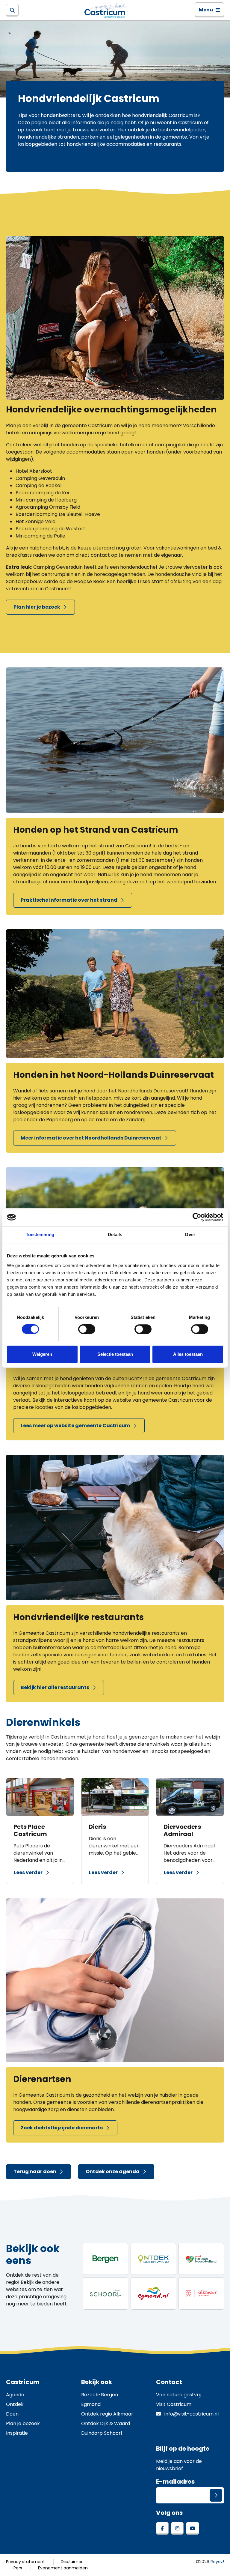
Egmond (91, 2404)
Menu (206, 10)
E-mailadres (175, 2482)
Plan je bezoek (23, 2423)
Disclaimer (72, 2562)
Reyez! (217, 2562)
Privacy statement (25, 2562)
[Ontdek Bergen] (105, 2259)
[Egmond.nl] (153, 2293)
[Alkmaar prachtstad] (201, 2293)
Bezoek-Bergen (100, 2395)
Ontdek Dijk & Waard (106, 2423)
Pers (18, 2568)
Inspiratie (17, 2433)
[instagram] (177, 2528)
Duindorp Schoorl (102, 2433)
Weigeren (42, 1354)
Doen (12, 2414)
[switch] (87, 1329)
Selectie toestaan (115, 1354)
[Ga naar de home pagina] (107, 10)
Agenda (15, 2395)
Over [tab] (190, 1234)
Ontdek (15, 2404)
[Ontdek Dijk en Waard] (153, 2259)
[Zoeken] (12, 10)
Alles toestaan (188, 1354)
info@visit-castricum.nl (191, 2414)
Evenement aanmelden (63, 2568)
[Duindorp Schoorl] (105, 2293)
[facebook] (162, 2528)
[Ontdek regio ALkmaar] (201, 2259)
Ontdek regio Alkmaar (107, 2414)
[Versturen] (216, 2495)
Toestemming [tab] (40, 1234)
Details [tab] (115, 1234)
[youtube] (193, 2528)
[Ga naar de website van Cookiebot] (197, 1217)
